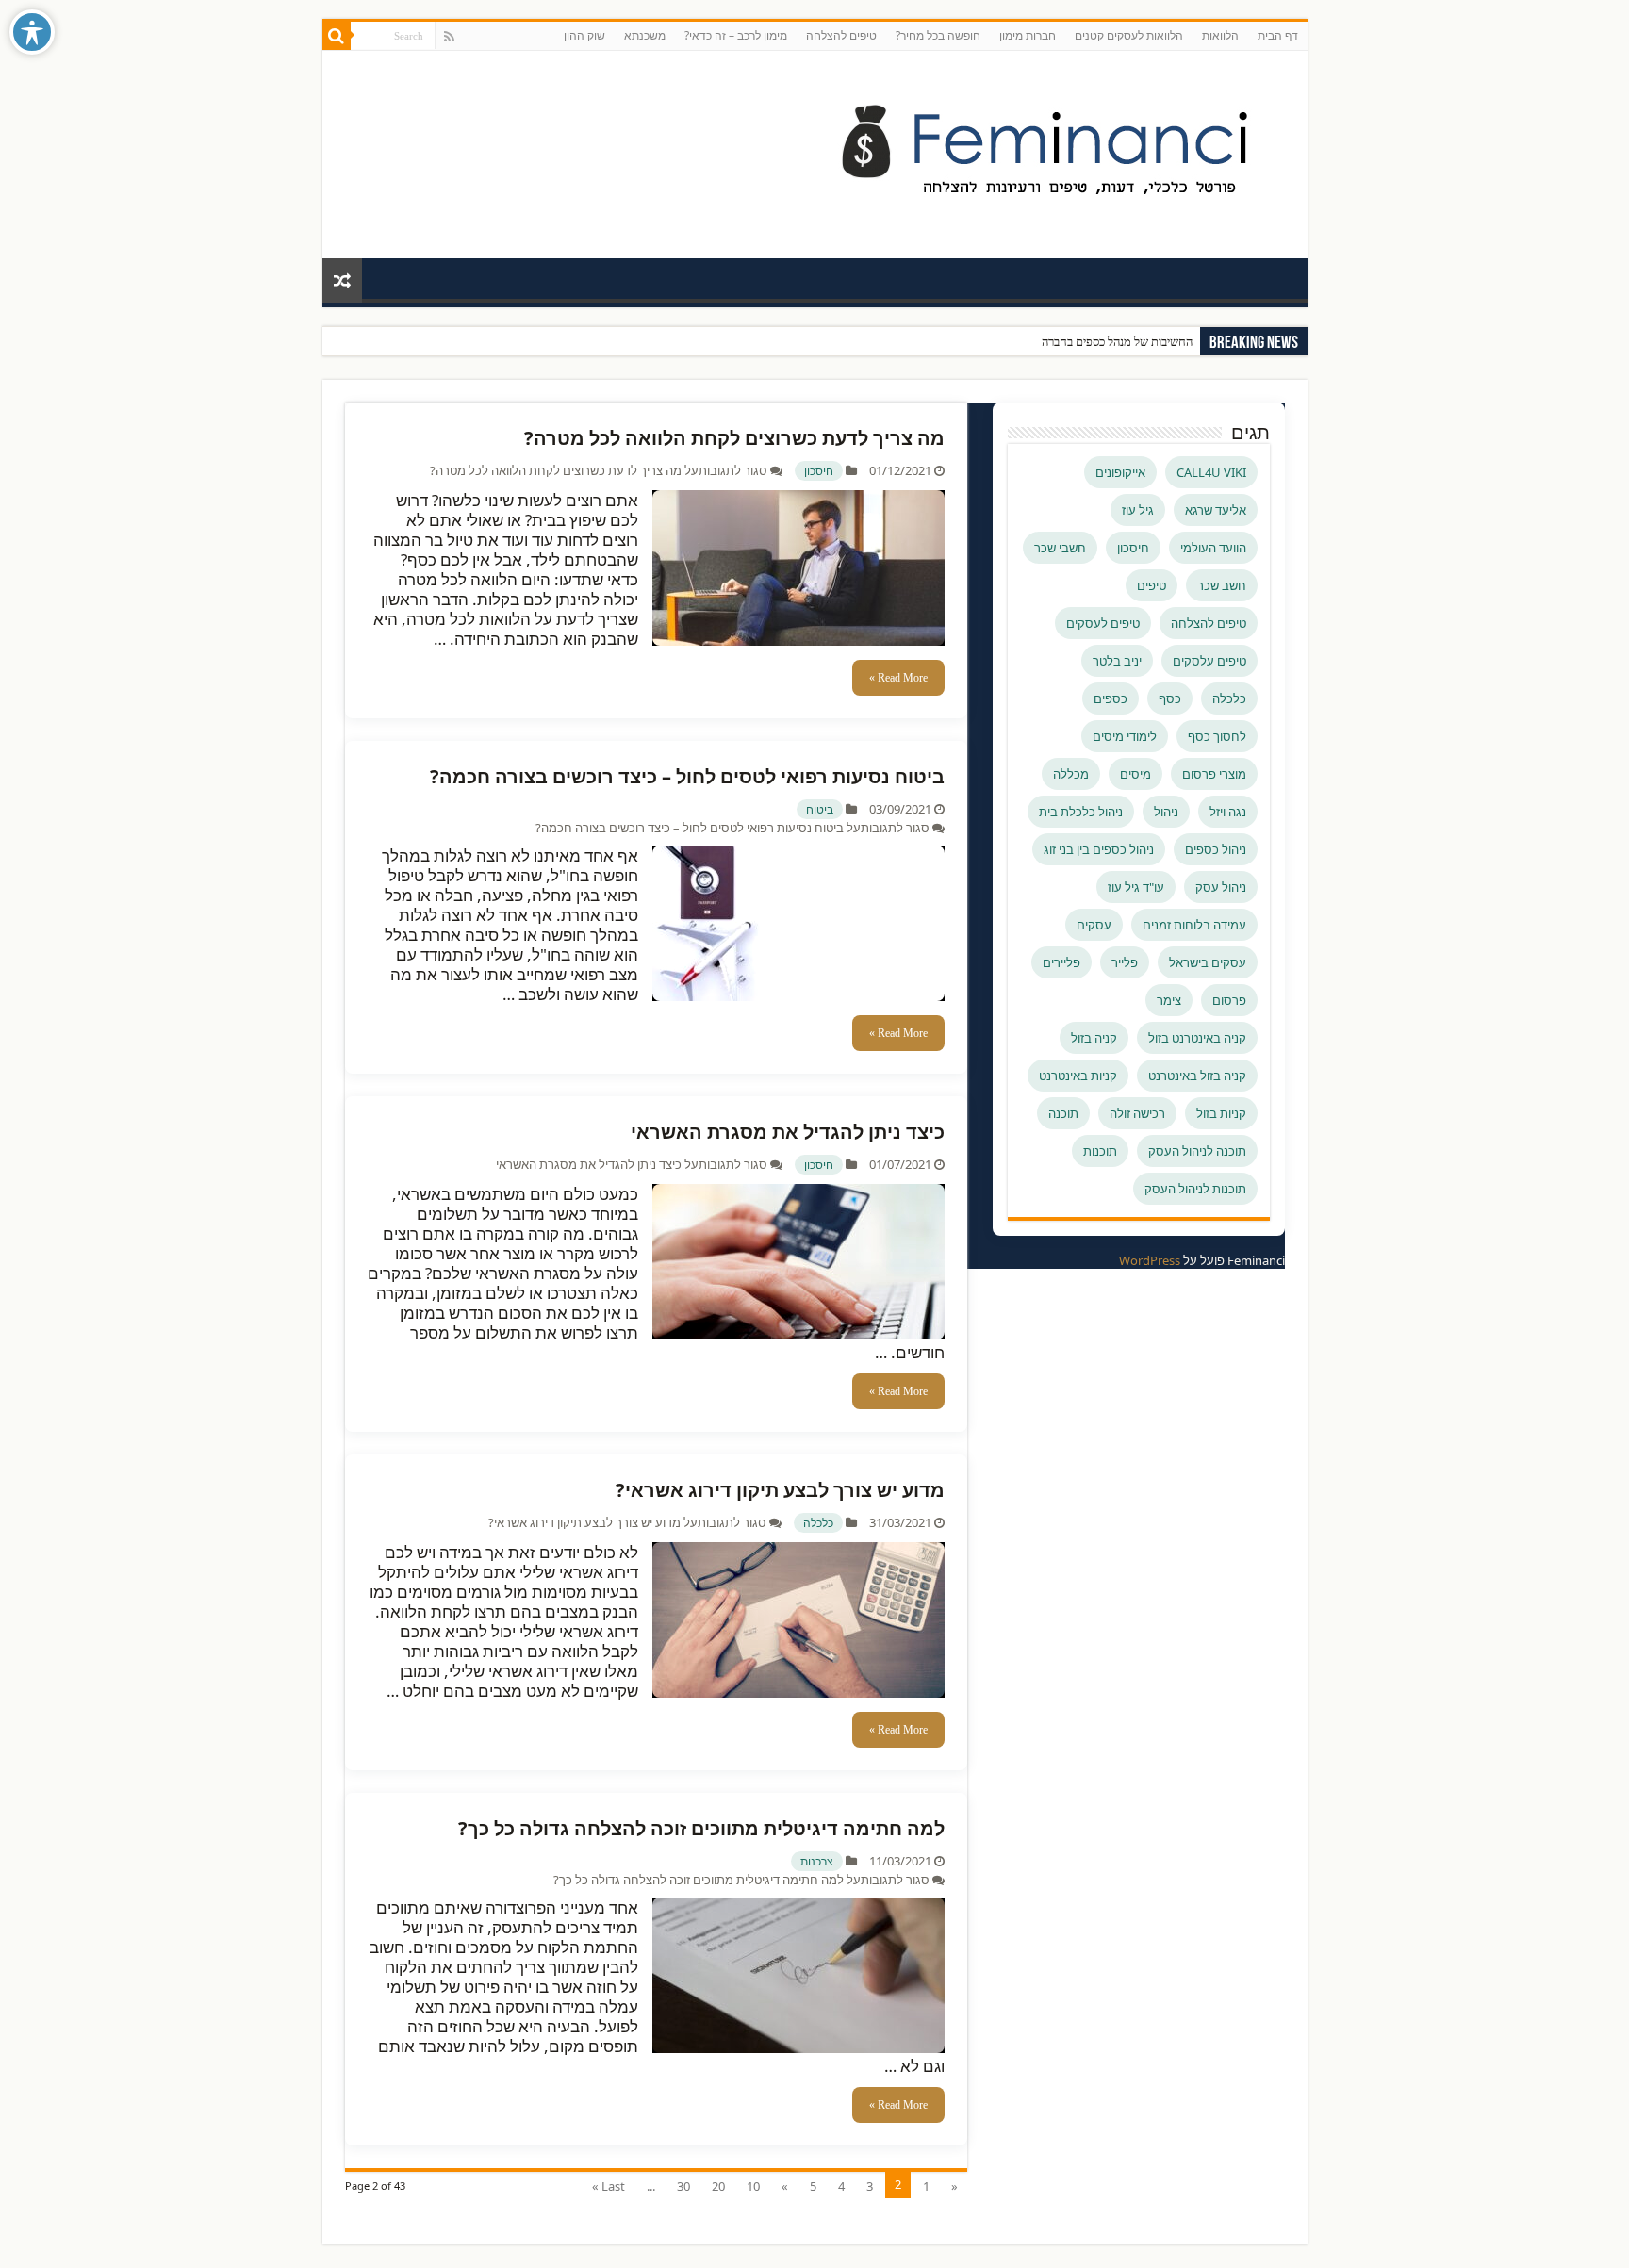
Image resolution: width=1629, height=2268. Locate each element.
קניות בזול (1221, 1113)
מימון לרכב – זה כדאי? (736, 35)
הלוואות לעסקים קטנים (1129, 35)
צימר (1169, 1000)
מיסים (1135, 774)
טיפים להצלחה (841, 35)
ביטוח (820, 809)
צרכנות (817, 1861)
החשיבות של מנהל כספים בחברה (1117, 342)
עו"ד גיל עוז (1136, 887)
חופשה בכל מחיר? (938, 35)
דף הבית (1278, 35)
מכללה (1071, 774)
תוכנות (1100, 1151)
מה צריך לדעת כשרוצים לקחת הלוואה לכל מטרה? (734, 438)
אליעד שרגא (1216, 510)
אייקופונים (1120, 472)
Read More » (898, 678)
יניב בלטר (1117, 661)
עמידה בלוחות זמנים (1194, 925)
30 (683, 2186)
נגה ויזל (1228, 812)
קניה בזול (1094, 1038)
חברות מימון (1028, 35)
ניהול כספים (1216, 849)
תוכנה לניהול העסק (1197, 1151)
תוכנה (1063, 1113)
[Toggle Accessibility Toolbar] (32, 32)
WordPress (1150, 1260)
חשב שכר (1222, 585)
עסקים (1094, 925)
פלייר (1125, 962)
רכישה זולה (1137, 1113)
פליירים (1061, 962)
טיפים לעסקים (1103, 623)
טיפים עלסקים (1209, 661)
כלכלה (818, 1523)
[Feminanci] (1058, 151)
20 (718, 2186)
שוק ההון (584, 35)
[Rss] (449, 37)
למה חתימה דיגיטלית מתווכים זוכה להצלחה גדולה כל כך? (701, 1828)
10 (753, 2186)
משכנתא (645, 35)
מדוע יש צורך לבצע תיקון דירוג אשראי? (780, 1490)
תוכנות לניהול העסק (1195, 1189)
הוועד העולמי (1213, 548)
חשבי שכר (1060, 548)
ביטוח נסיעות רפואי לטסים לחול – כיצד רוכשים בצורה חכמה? (687, 776)
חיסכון (819, 471)
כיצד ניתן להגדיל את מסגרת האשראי (788, 1132)
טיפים (1152, 585)
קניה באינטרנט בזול (1197, 1038)
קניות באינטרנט (1078, 1076)
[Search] (337, 36)
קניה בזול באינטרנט (1197, 1076)
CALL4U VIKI (1211, 472)
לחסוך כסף (1217, 736)
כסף (1170, 698)
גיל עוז (1138, 510)
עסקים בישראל (1208, 962)
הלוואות (1220, 35)
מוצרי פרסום (1214, 774)
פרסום (1229, 1000)
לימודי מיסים (1125, 736)
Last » (609, 2186)
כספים (1111, 698)
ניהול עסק (1221, 887)
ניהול (1166, 812)
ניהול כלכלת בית (1081, 812)
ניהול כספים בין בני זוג (1099, 849)
